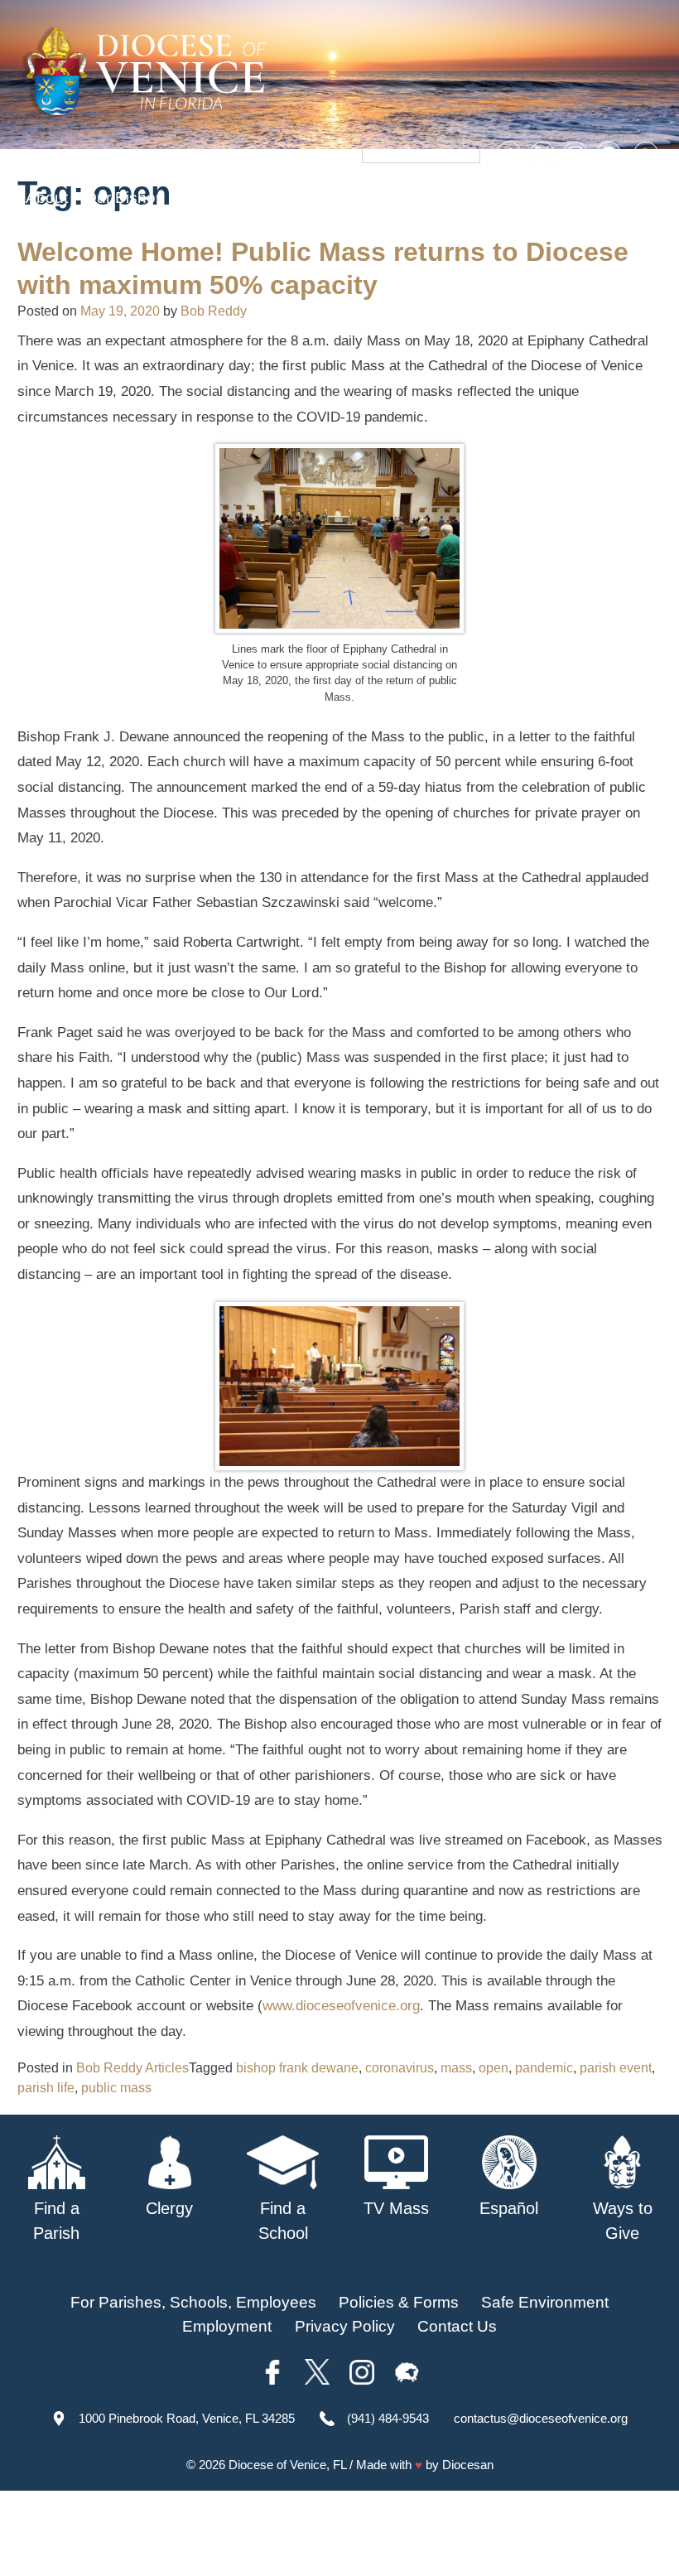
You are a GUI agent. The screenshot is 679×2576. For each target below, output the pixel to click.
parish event (616, 2068)
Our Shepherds (142, 229)
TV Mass (511, 198)
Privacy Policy (345, 2326)
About (47, 198)
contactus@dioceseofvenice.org (541, 2418)
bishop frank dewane (297, 2068)
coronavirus (400, 2068)
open (494, 2068)
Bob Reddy (214, 311)
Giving (48, 229)
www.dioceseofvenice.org (341, 2006)
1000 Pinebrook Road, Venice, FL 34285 (187, 2418)
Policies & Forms (399, 2302)
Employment (227, 2326)
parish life (46, 2088)
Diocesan (468, 2465)
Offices (585, 198)
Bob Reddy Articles (132, 2068)
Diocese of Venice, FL (287, 2465)
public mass (116, 2088)
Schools (290, 198)
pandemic (544, 2068)
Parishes (213, 198)
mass (456, 2068)
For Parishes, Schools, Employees (193, 2302)
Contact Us (457, 2326)
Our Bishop (125, 198)
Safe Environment (399, 198)
